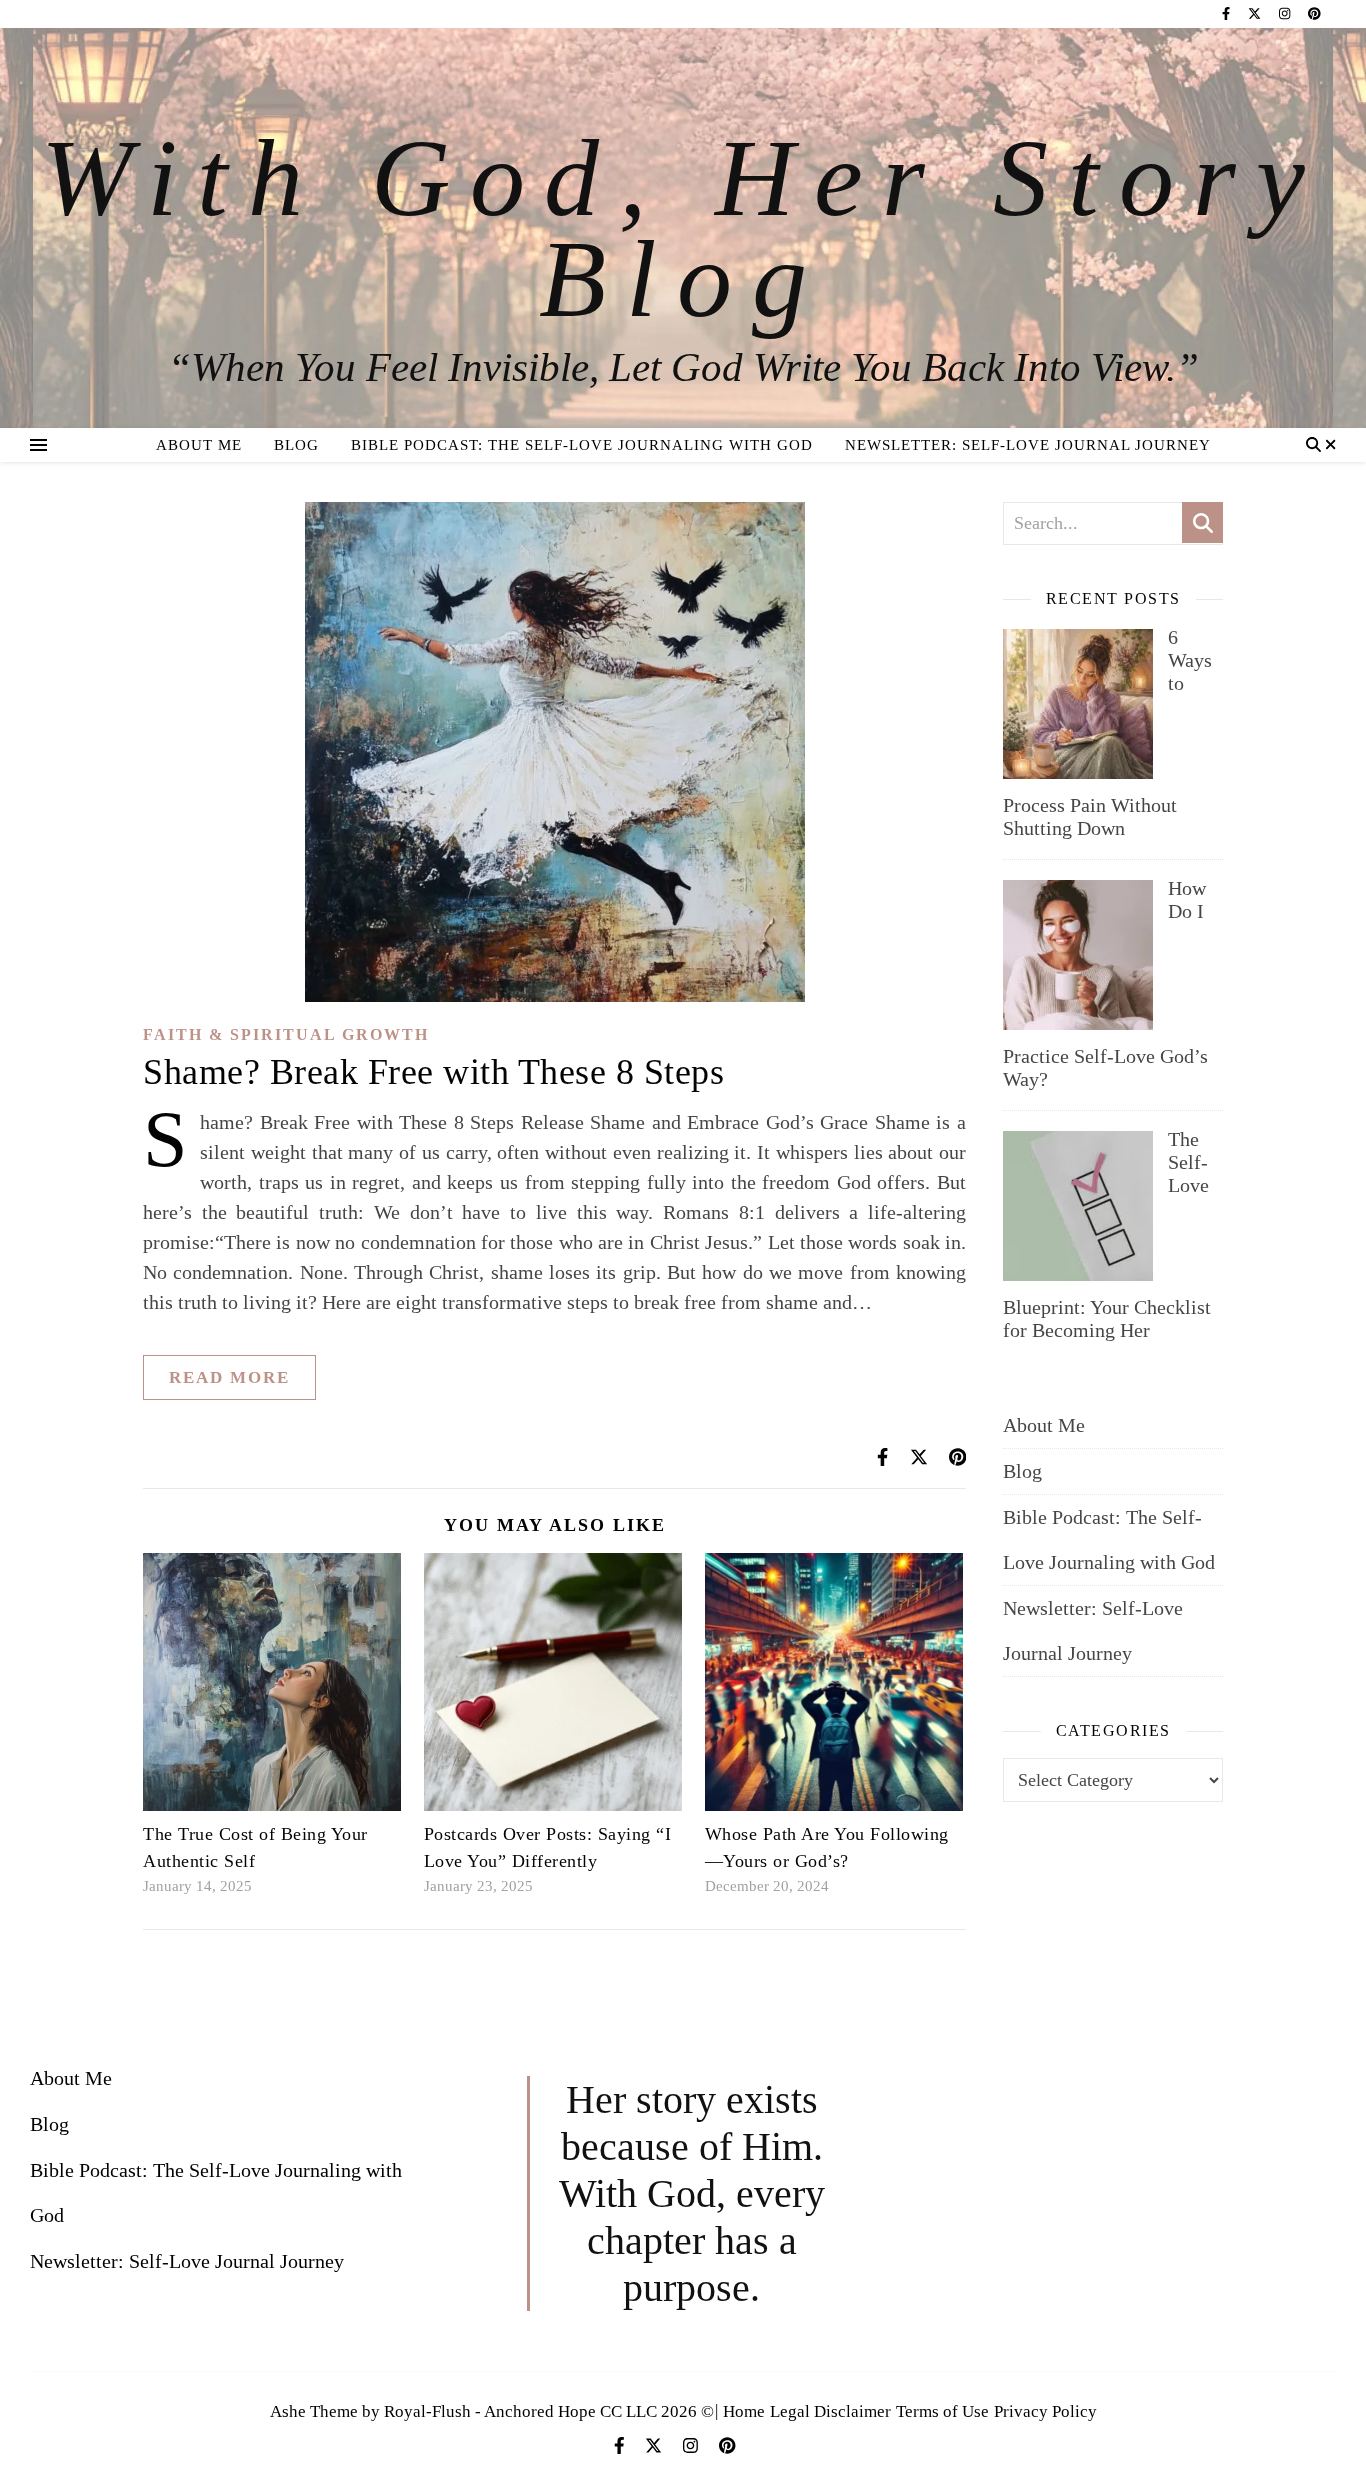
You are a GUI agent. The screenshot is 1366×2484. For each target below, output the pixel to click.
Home (744, 2411)
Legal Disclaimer (830, 2411)
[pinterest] (1314, 13)
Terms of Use (942, 2411)
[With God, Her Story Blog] (683, 228)
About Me (199, 445)
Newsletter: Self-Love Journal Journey (1028, 445)
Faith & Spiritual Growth (286, 1034)
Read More (229, 1377)
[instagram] (1286, 13)
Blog (296, 445)
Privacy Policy (1045, 2411)
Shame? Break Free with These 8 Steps (433, 1072)
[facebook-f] (1227, 13)
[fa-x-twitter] (1256, 13)
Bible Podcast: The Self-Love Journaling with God (582, 445)
